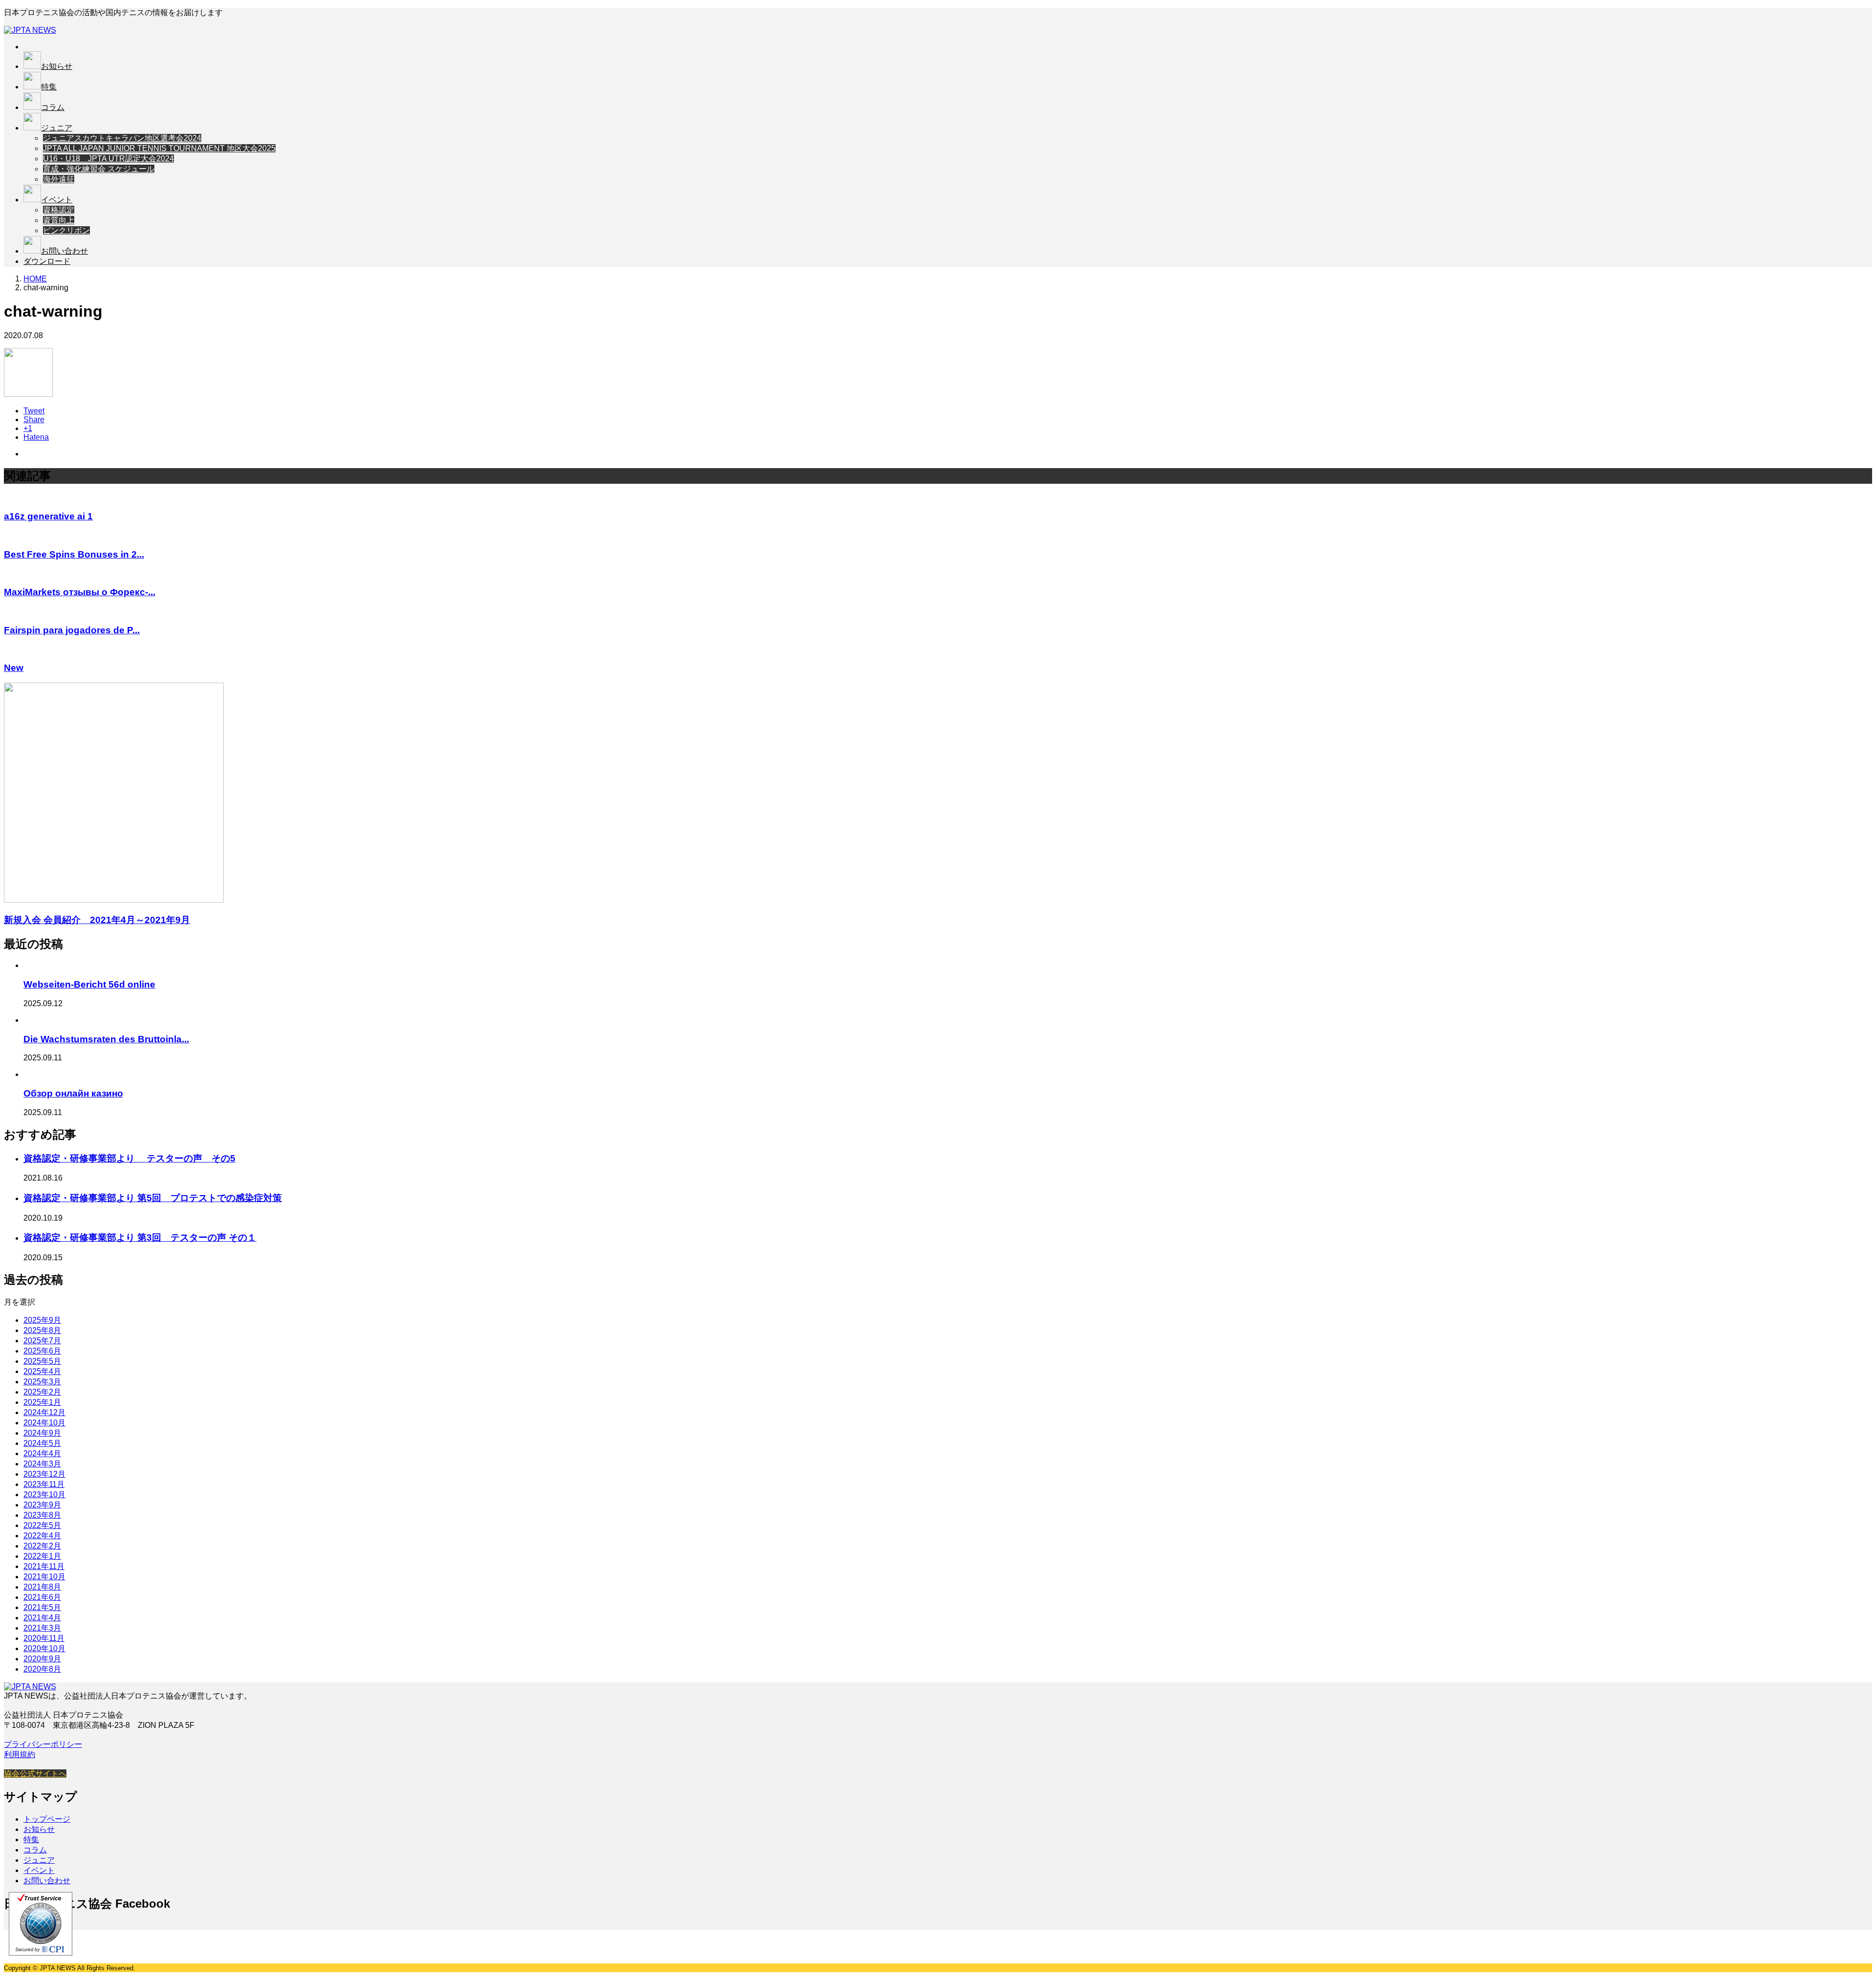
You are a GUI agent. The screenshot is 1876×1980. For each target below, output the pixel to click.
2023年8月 (42, 1515)
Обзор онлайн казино (73, 1093)
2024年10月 (44, 1423)
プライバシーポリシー (43, 1744)
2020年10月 (44, 1648)
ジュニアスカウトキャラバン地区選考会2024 (122, 138)
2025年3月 (42, 1382)
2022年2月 (42, 1546)
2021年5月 (42, 1607)
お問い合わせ (64, 251)
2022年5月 (42, 1525)
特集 (49, 87)
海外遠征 (59, 179)
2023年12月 (44, 1474)
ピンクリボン (66, 230)
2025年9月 (42, 1320)
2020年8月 (42, 1669)
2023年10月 (44, 1495)
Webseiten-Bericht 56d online (89, 984)
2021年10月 (44, 1577)
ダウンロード (47, 261)
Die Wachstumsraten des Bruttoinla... (106, 1039)
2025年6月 (42, 1351)
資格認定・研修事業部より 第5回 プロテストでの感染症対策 (153, 1198)
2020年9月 (42, 1659)
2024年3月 (42, 1464)
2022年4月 (42, 1536)
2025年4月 (42, 1371)
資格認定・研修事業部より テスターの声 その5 (129, 1158)
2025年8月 (42, 1330)
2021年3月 (42, 1628)
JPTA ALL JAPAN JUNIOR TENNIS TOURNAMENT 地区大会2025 (159, 148)
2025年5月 (42, 1361)
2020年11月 (44, 1638)
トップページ (47, 1819)
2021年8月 (42, 1587)
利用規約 (20, 1754)
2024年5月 (42, 1443)
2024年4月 (42, 1453)
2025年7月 (42, 1341)
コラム (53, 107)
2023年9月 (42, 1505)
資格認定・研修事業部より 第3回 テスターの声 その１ (140, 1237)
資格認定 (59, 210)
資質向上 (59, 220)
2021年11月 (44, 1566)
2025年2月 (42, 1392)
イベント (57, 200)
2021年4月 (42, 1618)
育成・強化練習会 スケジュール (99, 169)
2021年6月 (42, 1597)
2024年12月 (44, 1412)
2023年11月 (44, 1484)
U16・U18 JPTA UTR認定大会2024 (108, 159)
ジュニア (57, 128)
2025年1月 (42, 1402)
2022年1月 (42, 1556)
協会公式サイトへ (35, 1774)
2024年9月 (42, 1433)
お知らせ (57, 66)
